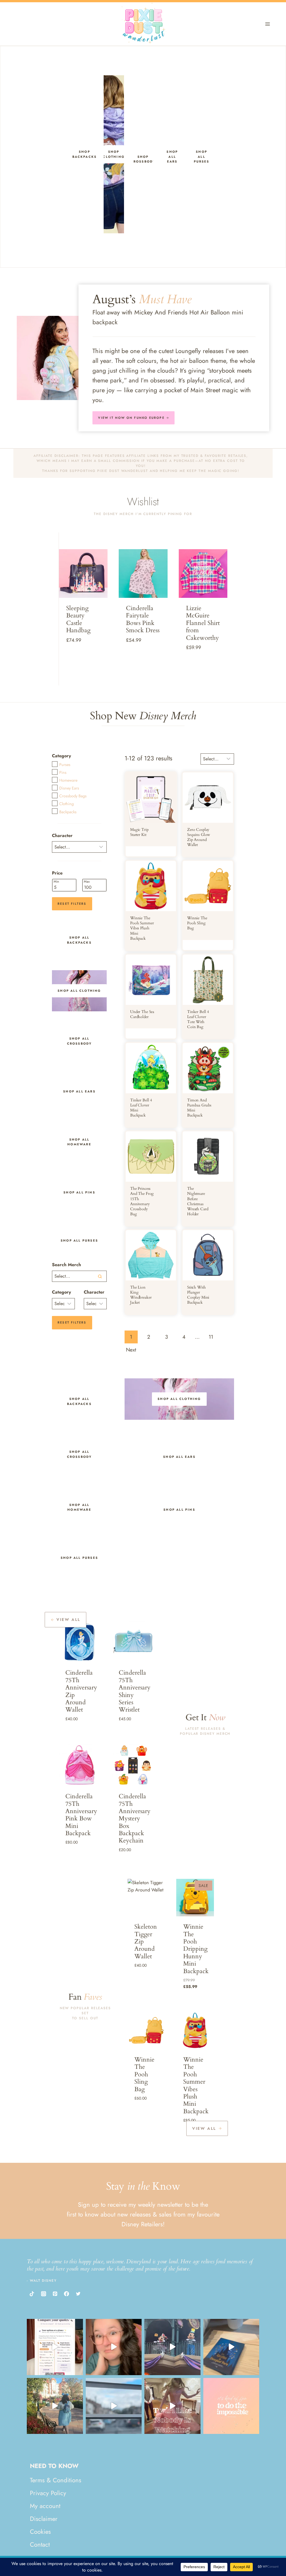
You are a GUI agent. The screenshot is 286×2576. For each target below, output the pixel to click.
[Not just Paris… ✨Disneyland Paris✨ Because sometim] (114, 2406)
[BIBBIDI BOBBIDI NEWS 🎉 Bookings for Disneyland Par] (55, 2347)
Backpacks (68, 812)
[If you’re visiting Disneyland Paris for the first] (172, 2347)
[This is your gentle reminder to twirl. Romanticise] (172, 2406)
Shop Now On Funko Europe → (146, 2127)
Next (131, 1350)
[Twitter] (78, 2294)
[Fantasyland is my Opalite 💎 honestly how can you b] (55, 2406)
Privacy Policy (48, 2493)
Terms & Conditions (56, 2480)
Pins (63, 772)
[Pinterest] (55, 2294)
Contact (40, 2544)
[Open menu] (267, 24)
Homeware (68, 780)
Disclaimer (44, 2519)
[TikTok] (32, 2294)
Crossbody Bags (73, 796)
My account (45, 2506)
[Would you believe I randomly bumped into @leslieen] (231, 2347)
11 (211, 1337)
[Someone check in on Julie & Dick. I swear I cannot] (114, 2347)
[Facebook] (66, 2294)
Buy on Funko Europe (144, 1993)
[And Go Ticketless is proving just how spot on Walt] (231, 2406)
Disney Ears (69, 788)
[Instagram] (43, 2294)
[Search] (100, 1276)
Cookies (40, 2532)
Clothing (66, 804)
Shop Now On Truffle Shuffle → (83, 644)
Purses (65, 765)
